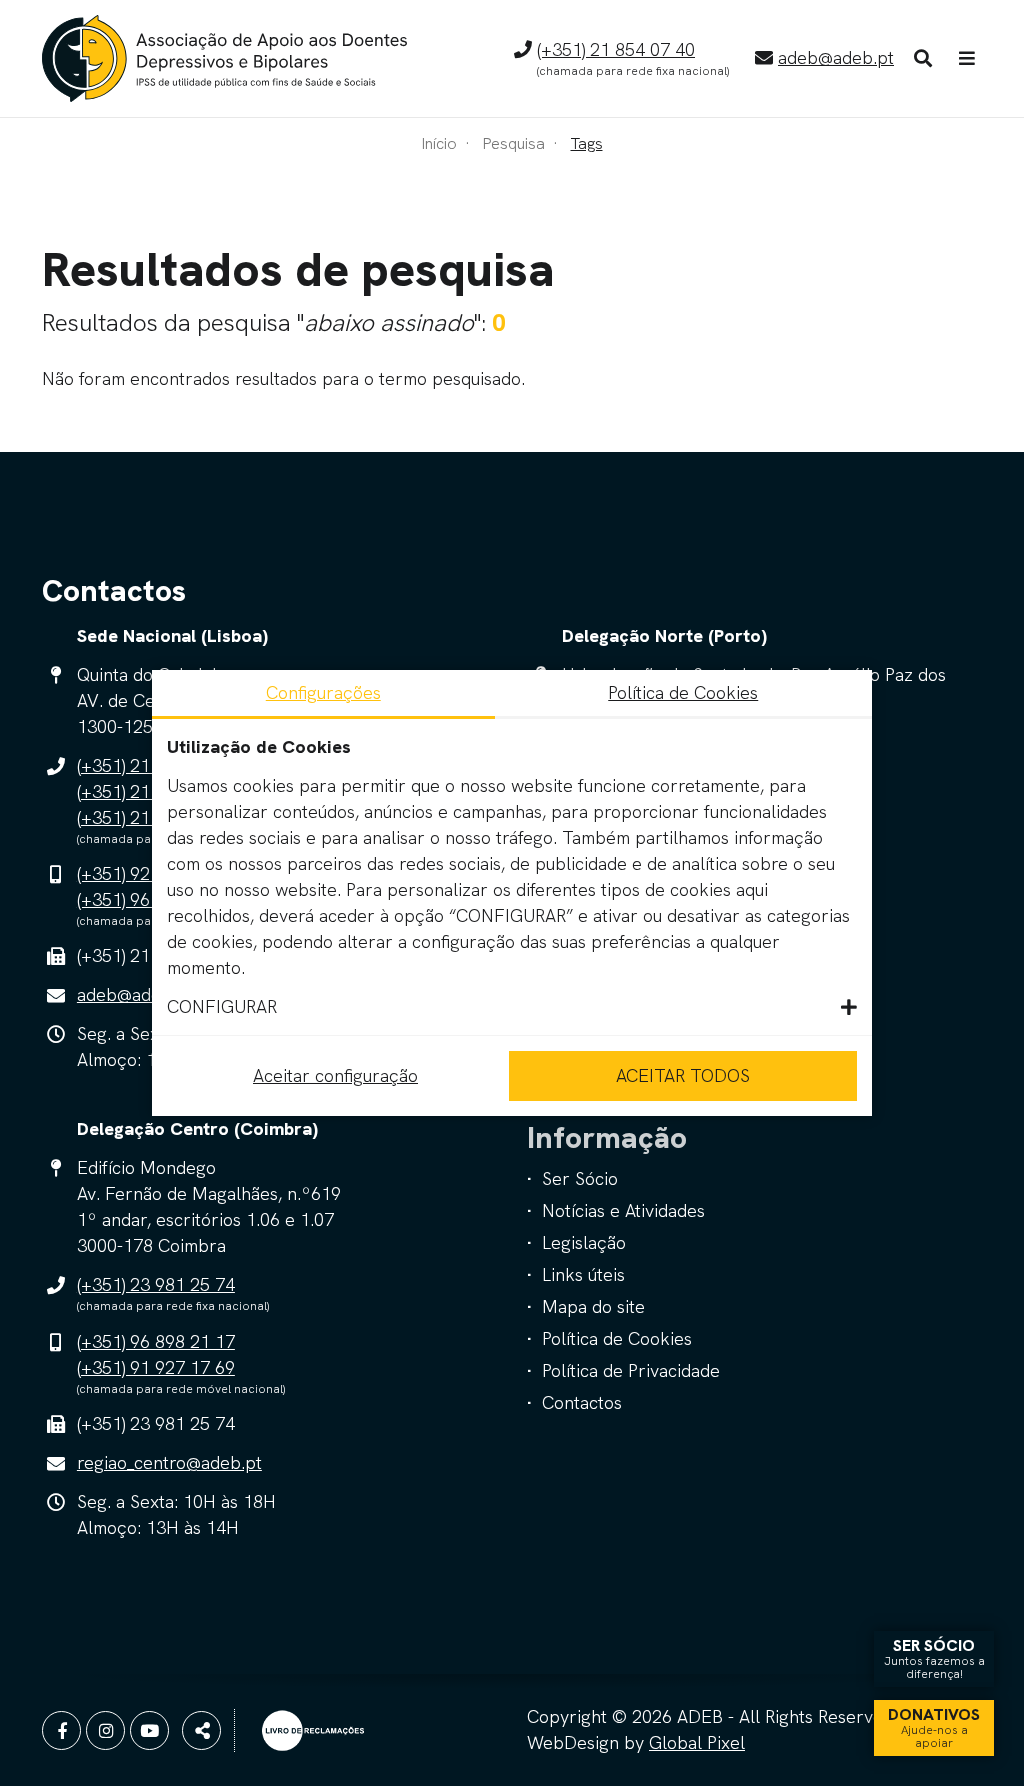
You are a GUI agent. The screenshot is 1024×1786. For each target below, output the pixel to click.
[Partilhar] (201, 1730)
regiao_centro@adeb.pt (169, 1462)
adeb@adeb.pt (836, 57)
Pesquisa (514, 143)
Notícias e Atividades (623, 1210)
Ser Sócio (580, 1178)
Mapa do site (593, 1306)
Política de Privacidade (631, 1370)
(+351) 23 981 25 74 (156, 1284)
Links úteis (583, 1274)
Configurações (323, 692)
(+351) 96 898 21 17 (156, 1341)
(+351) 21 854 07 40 (616, 49)
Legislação (584, 1242)
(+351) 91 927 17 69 (156, 1367)
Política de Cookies (617, 1338)
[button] (512, 1007)
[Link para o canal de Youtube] (149, 1730)
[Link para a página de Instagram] (105, 1730)
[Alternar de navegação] (967, 59)
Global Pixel (697, 1742)
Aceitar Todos (683, 1075)
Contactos (582, 1402)
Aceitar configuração (335, 1075)
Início (439, 143)
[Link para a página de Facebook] (61, 1730)
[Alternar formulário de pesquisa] (923, 59)
